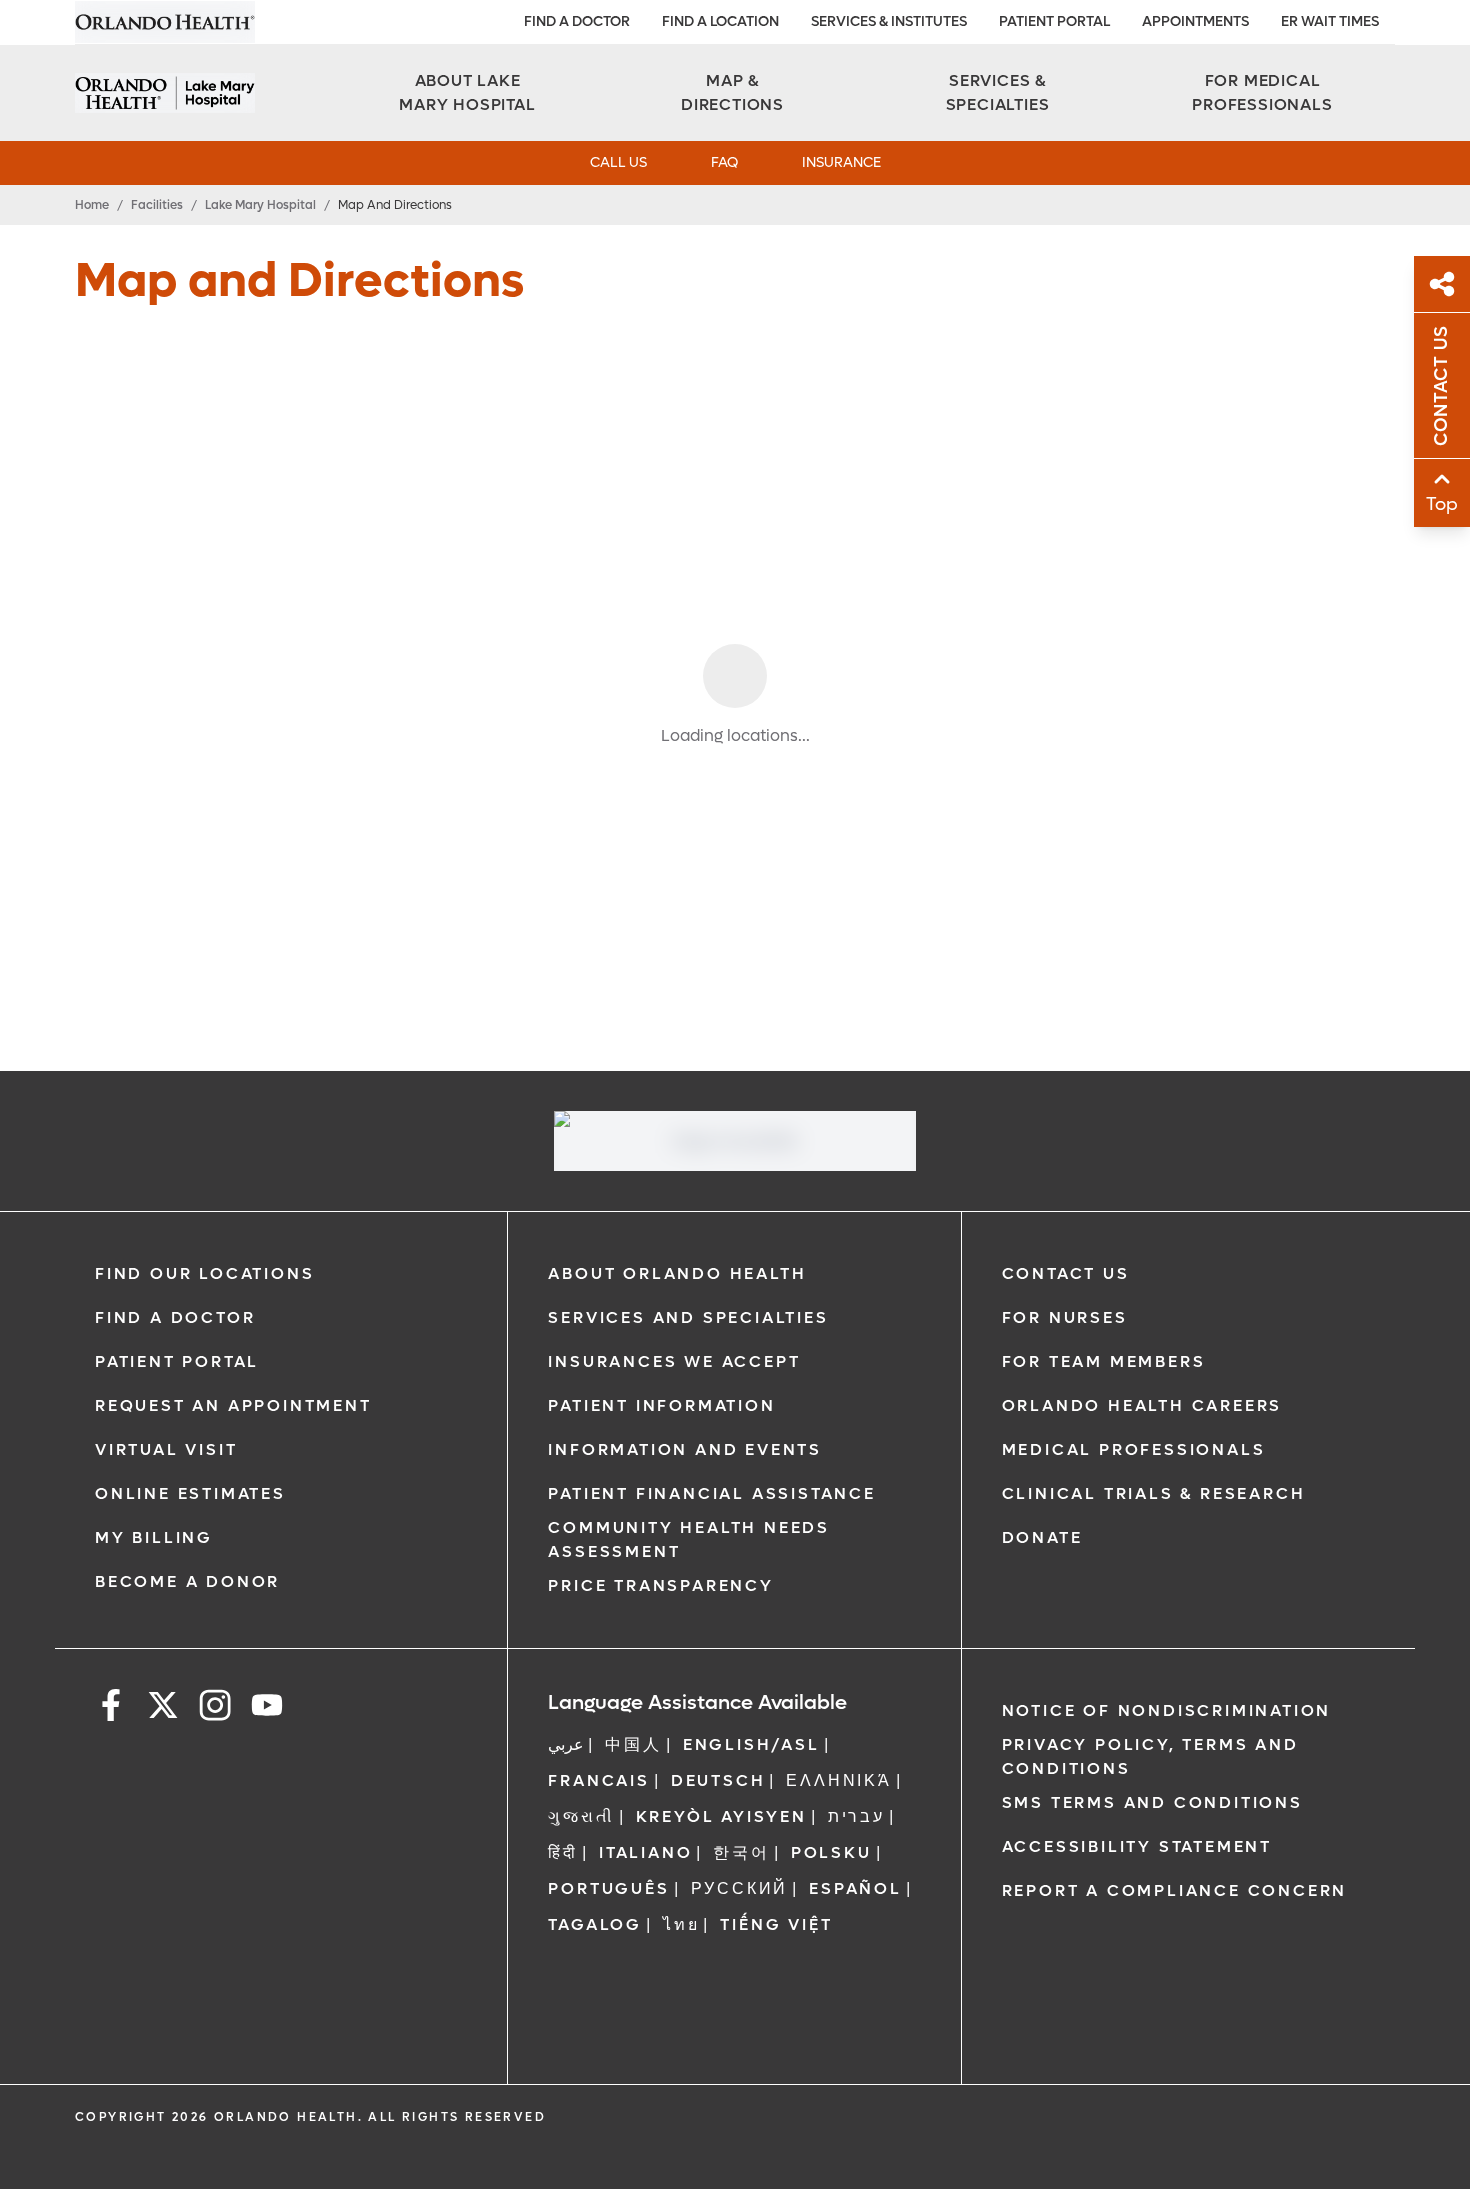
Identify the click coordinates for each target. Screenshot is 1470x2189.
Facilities (157, 205)
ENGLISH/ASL (751, 1744)
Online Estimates (190, 1493)
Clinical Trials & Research (1154, 1493)
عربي (566, 1744)
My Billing (154, 1537)
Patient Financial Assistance (711, 1493)
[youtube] (267, 1708)
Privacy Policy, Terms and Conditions (1150, 1756)
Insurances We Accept (674, 1361)
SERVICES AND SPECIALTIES (688, 1317)
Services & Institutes (889, 21)
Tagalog (595, 1924)
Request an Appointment (233, 1405)
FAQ (724, 162)
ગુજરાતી (581, 1816)
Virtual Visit (166, 1449)
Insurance (841, 162)
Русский (740, 1888)
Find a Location (720, 21)
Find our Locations (204, 1273)
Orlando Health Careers (1142, 1405)
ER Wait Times (1330, 21)
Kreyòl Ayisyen (721, 1816)
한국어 (741, 1852)
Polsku (831, 1852)
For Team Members (1104, 1361)
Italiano (645, 1852)
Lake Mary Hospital (260, 205)
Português (608, 1888)
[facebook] (111, 1708)
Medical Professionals (1134, 1449)
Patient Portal (1054, 21)
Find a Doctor (577, 21)
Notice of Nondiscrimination (1167, 1710)
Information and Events (685, 1449)
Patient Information (661, 1405)
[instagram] (215, 1708)
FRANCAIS (598, 1780)
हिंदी (563, 1852)
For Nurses (1065, 1317)
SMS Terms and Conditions (1152, 1802)
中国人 (633, 1744)
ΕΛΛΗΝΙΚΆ (838, 1780)
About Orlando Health (677, 1273)
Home (92, 205)
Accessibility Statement (1137, 1846)
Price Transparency (660, 1585)
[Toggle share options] (1442, 284)
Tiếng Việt (776, 1924)
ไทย (681, 1924)
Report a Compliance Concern (1175, 1890)
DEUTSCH (718, 1780)
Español (855, 1888)
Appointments (1195, 21)
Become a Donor (187, 1581)
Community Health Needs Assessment (689, 1539)
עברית (856, 1816)
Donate (1042, 1537)
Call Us (618, 162)
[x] (163, 1708)
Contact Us (1066, 1273)
